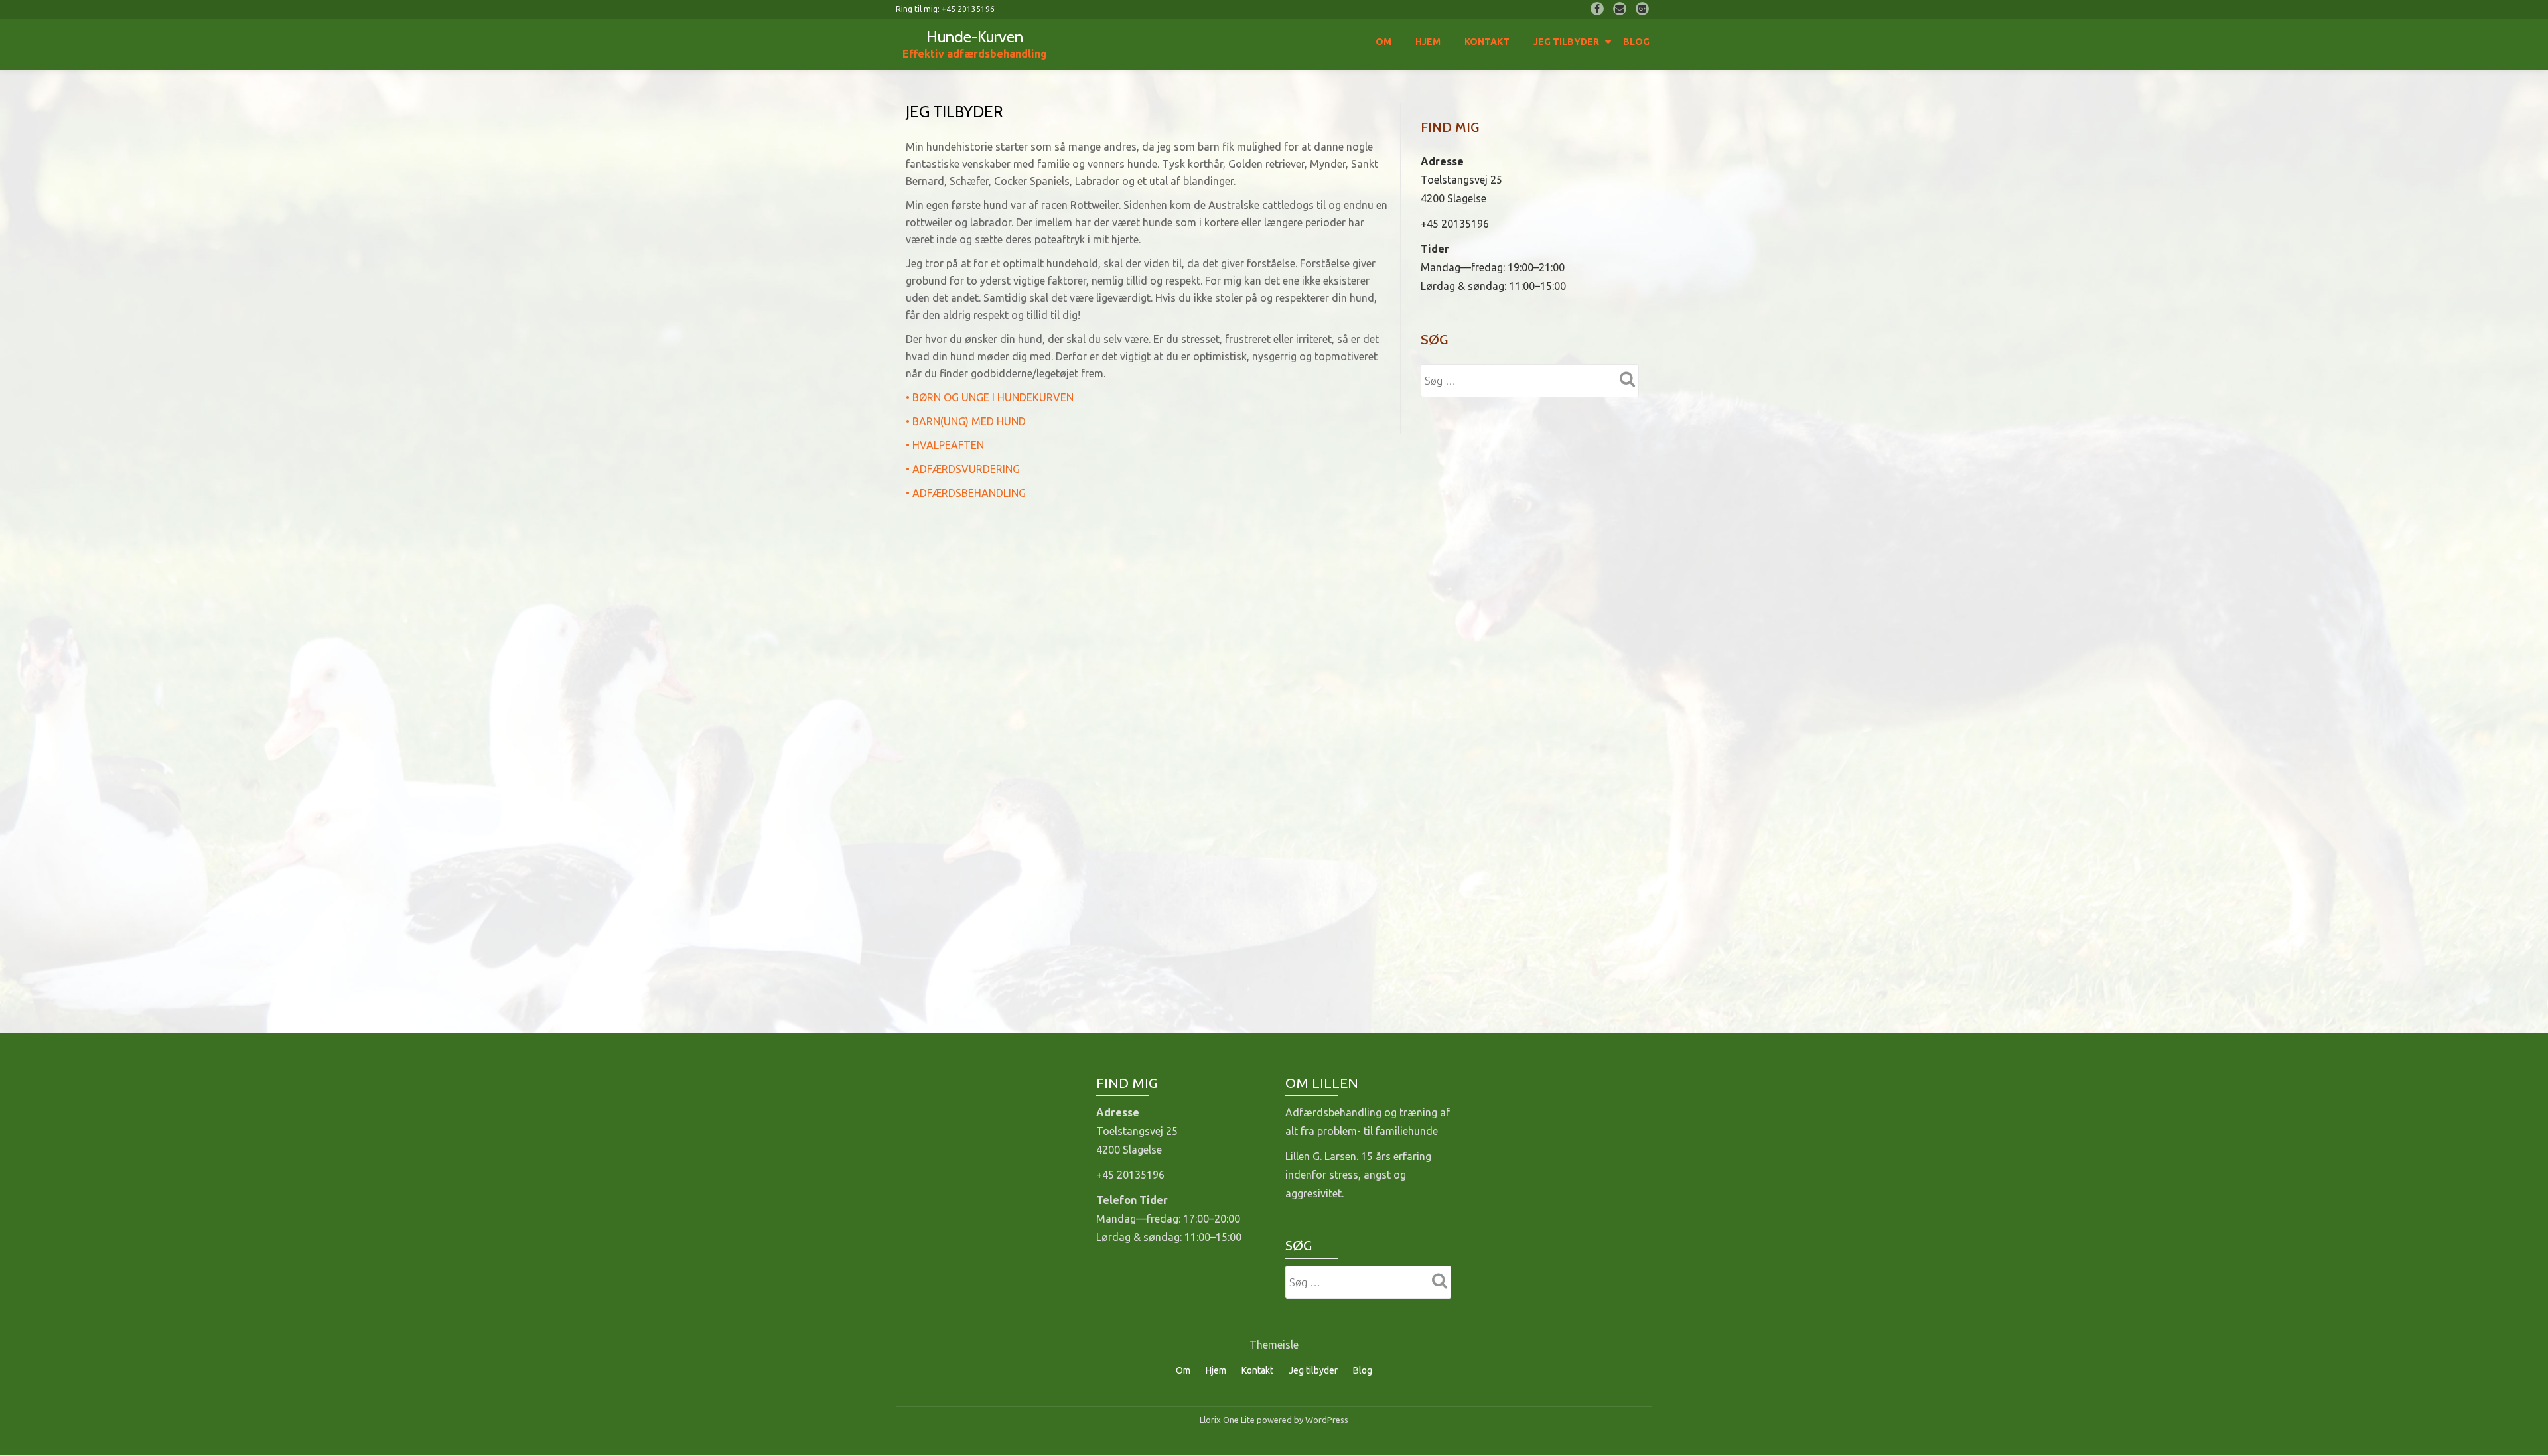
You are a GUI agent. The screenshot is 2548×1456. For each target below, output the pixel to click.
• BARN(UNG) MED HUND (966, 421)
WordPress (1327, 1420)
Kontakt (1487, 42)
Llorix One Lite (1228, 1420)
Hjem (1428, 42)
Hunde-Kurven (975, 37)
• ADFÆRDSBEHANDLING (966, 493)
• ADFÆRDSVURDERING (963, 469)
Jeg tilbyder (1566, 42)
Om (1383, 42)
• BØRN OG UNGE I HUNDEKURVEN (990, 397)
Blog (1636, 42)
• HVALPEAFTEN (945, 445)
